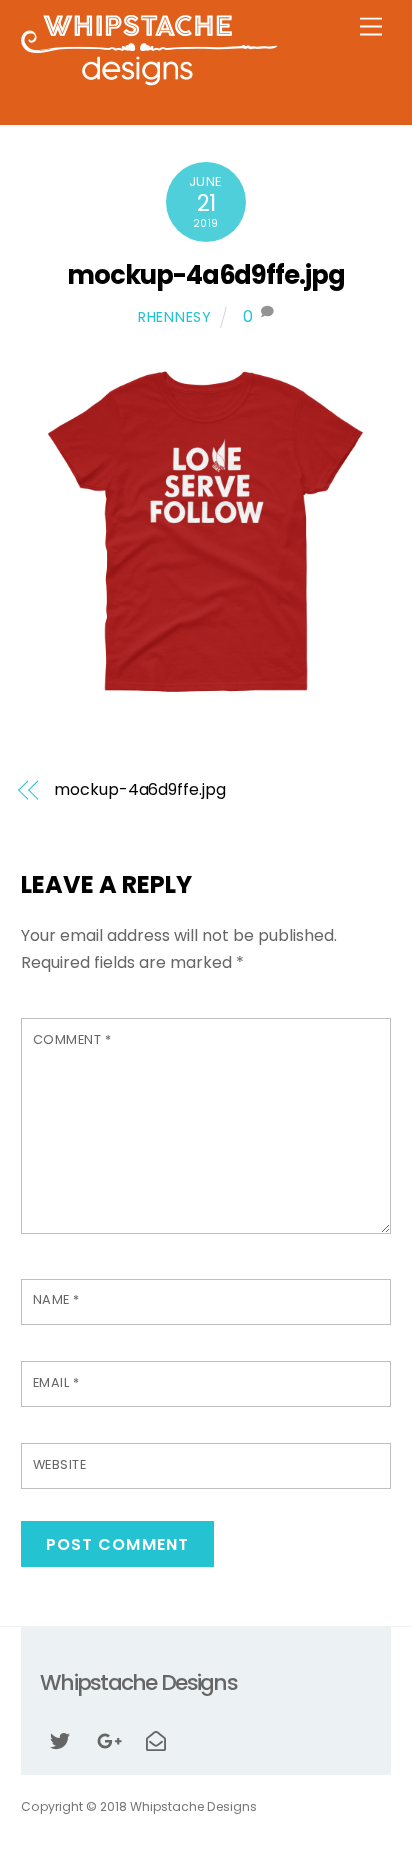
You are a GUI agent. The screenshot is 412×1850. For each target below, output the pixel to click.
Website (60, 1464)
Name (56, 1299)
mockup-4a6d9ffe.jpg (206, 275)
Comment (72, 1039)
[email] (156, 1739)
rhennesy (175, 317)
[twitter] (60, 1739)
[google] (108, 1739)
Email (56, 1382)
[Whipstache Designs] (149, 79)
